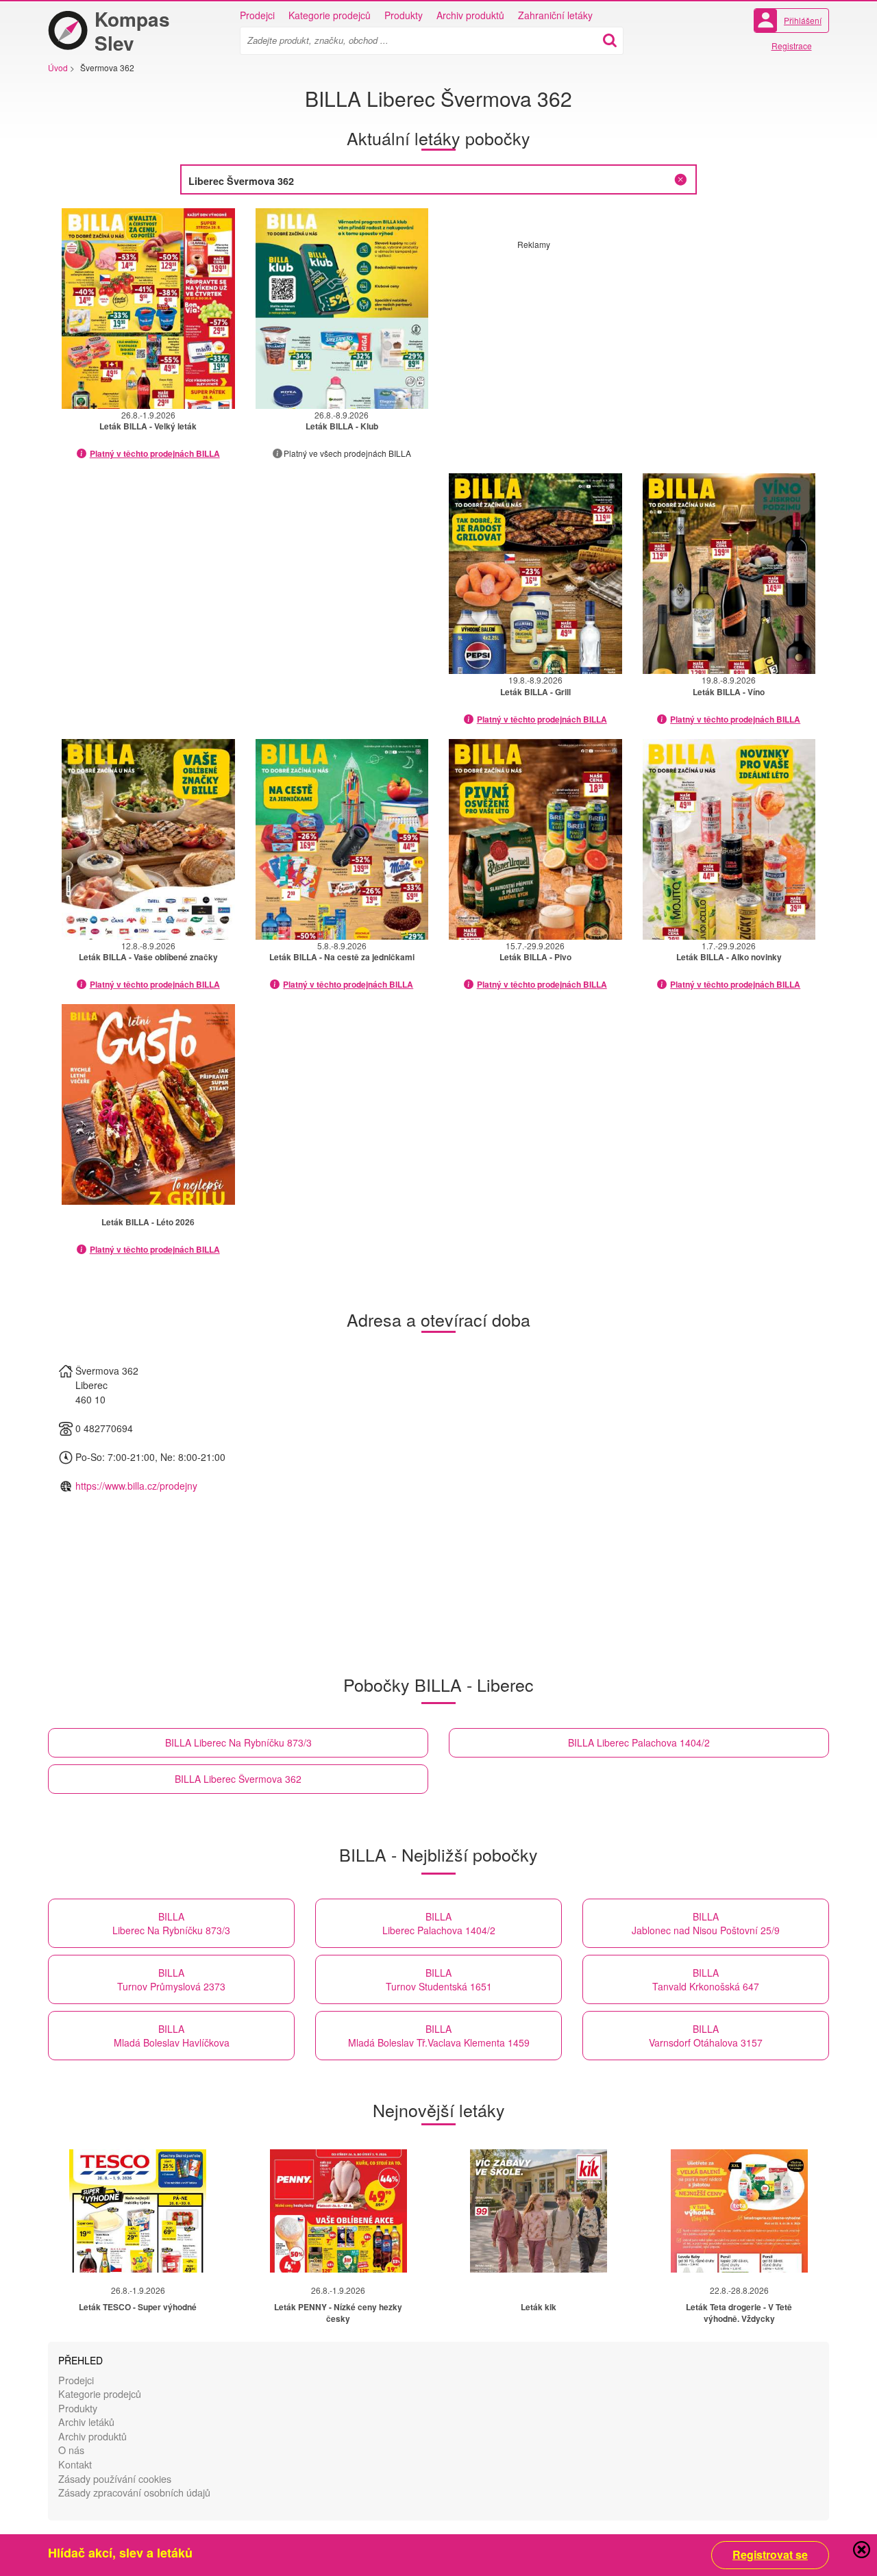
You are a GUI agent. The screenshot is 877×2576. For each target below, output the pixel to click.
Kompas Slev (132, 31)
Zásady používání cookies (115, 2478)
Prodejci (257, 15)
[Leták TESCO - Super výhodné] (138, 2211)
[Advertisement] (632, 346)
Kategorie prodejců (330, 15)
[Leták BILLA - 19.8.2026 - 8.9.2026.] (535, 574)
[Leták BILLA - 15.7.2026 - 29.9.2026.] (535, 839)
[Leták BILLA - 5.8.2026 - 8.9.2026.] (342, 839)
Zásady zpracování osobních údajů (134, 2492)
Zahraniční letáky (555, 15)
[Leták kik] (539, 2211)
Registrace (792, 46)
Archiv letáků (86, 2422)
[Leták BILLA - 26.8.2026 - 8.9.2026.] (342, 309)
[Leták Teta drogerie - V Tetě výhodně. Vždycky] (739, 2211)
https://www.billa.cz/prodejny (136, 1486)
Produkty (404, 15)
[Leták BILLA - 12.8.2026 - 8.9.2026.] (148, 839)
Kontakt (75, 2464)
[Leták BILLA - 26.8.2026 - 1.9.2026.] (148, 309)
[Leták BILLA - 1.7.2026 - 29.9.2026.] (729, 839)
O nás (71, 2450)
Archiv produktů (470, 15)
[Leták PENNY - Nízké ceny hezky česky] (338, 2211)
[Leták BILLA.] (148, 1104)
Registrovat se (770, 2555)
